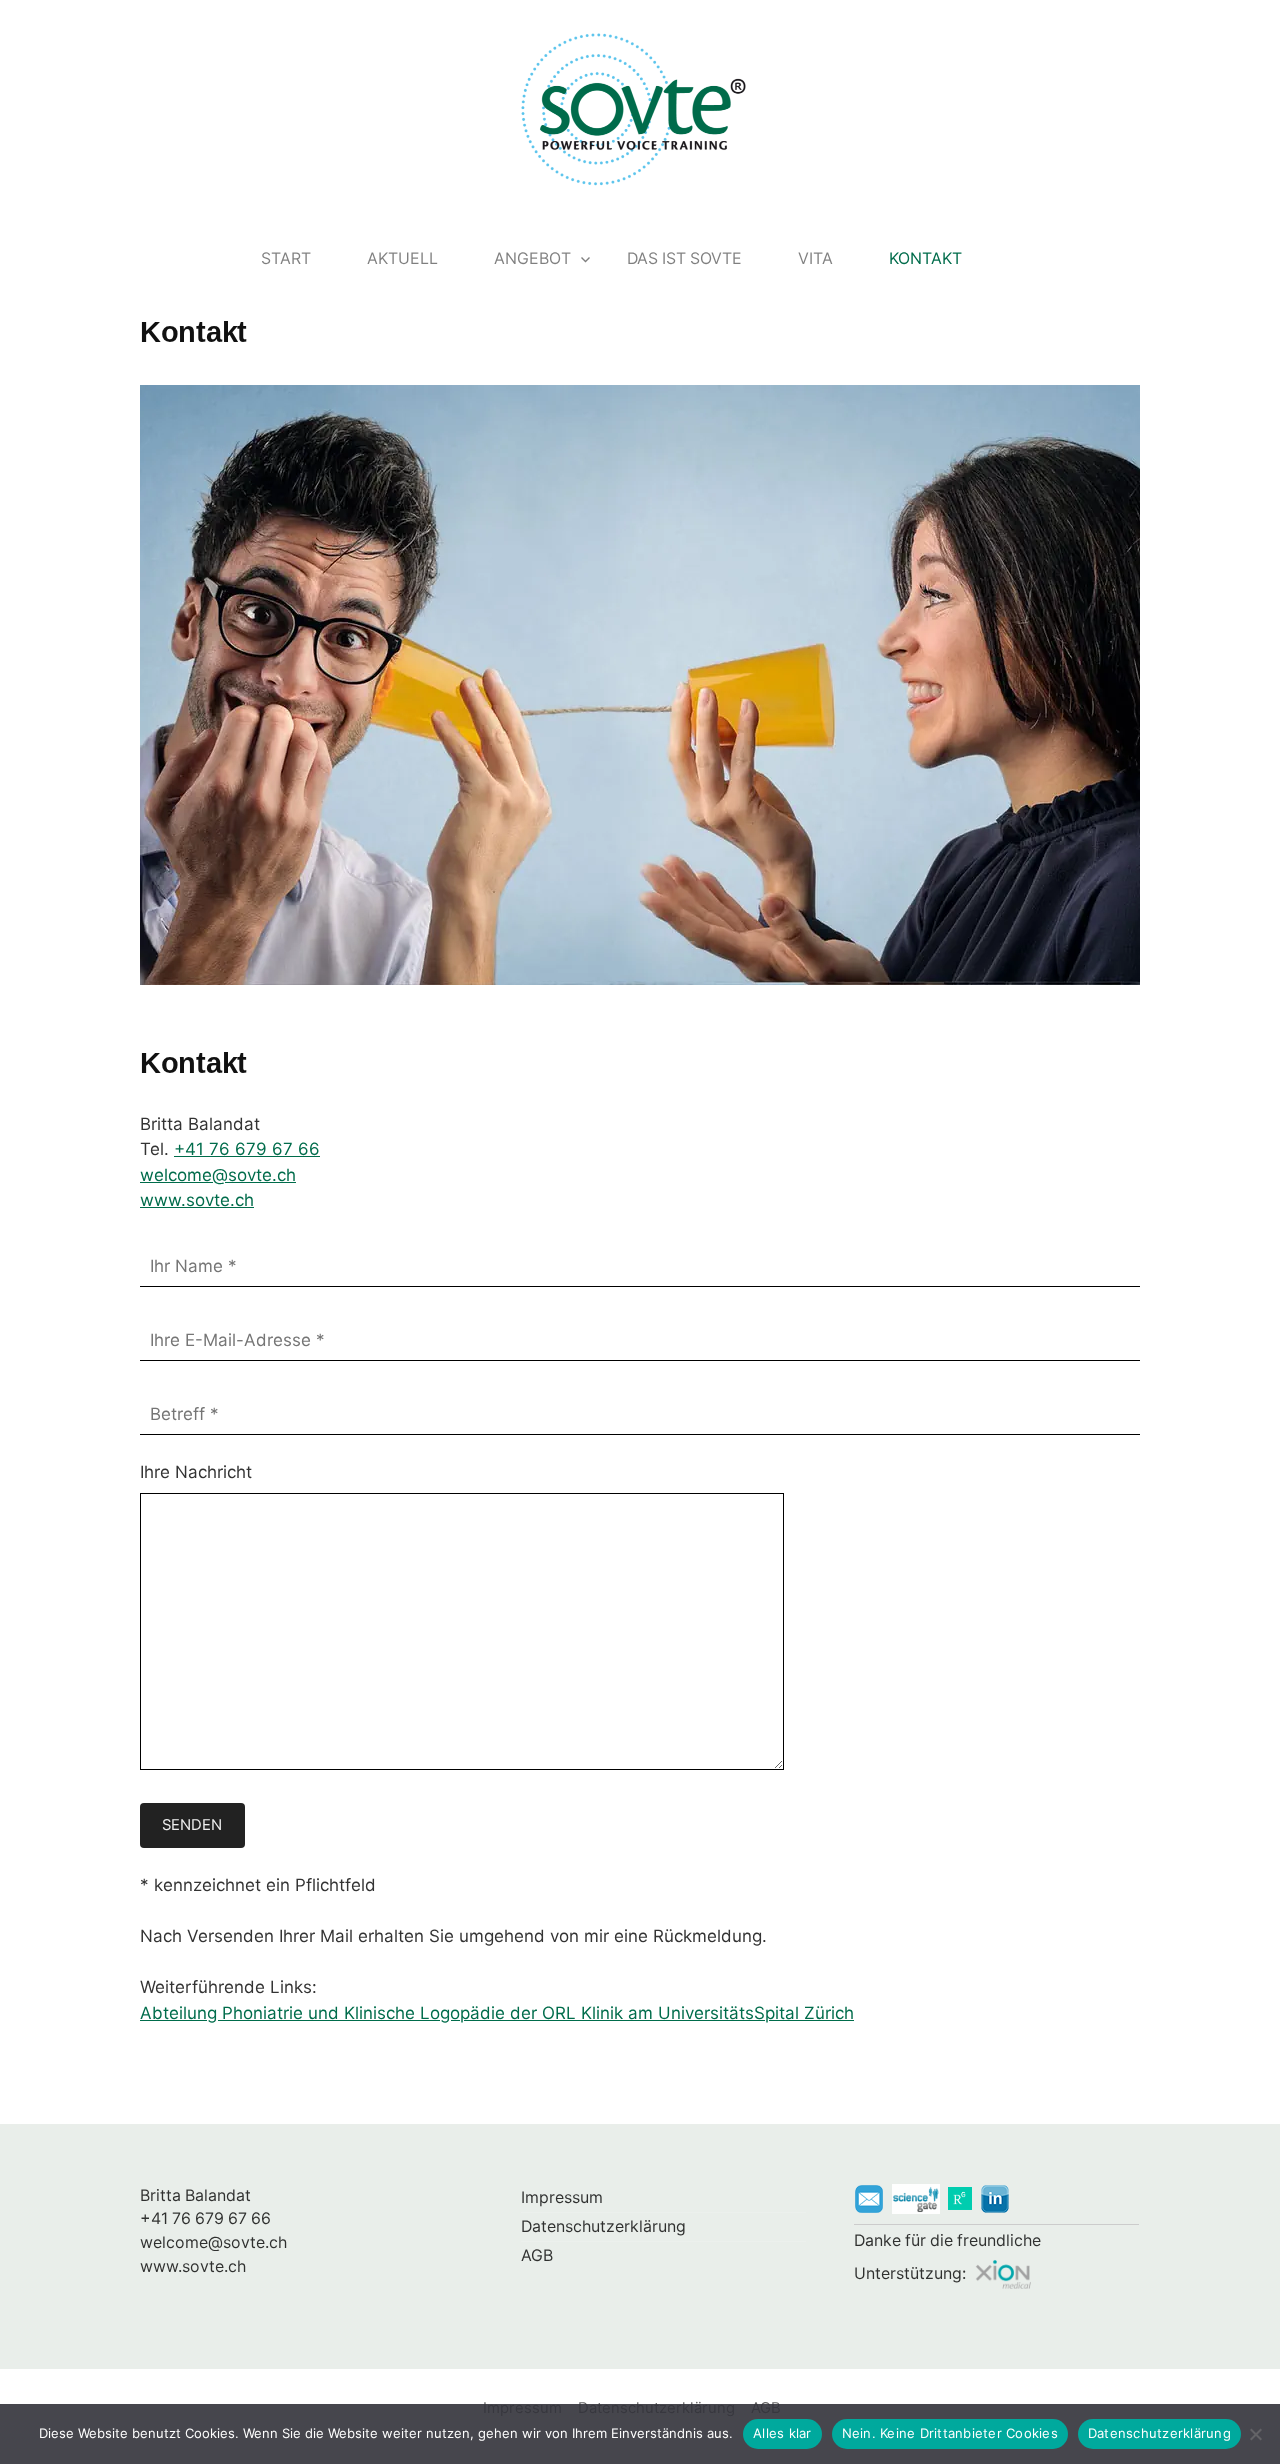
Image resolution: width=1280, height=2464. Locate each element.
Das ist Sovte (684, 258)
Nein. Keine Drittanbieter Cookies (950, 2433)
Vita (815, 258)
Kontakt (925, 258)
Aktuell (402, 258)
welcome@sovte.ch (218, 1175)
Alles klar (782, 2433)
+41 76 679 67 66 (247, 1149)
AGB (537, 2255)
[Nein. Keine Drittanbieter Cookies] (1255, 2434)
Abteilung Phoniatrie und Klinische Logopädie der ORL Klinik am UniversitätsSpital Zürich (497, 2013)
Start (286, 258)
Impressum (562, 2197)
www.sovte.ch (197, 1200)
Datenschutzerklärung (603, 2226)
